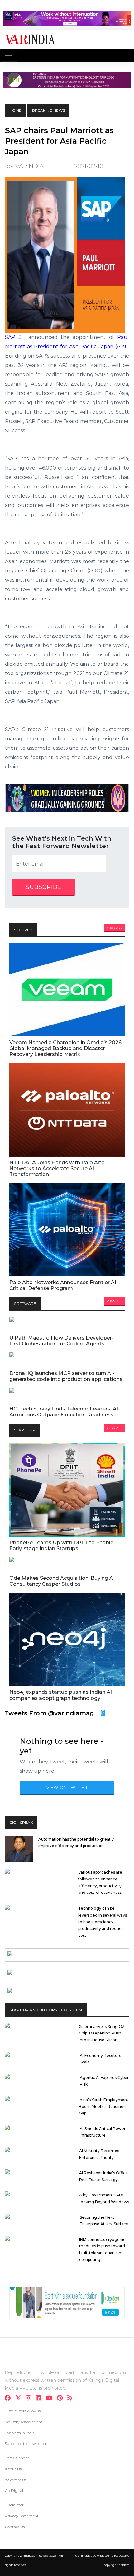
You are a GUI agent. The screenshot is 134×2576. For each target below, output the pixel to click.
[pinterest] (62, 2399)
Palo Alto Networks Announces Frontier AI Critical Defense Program (63, 1285)
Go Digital (14, 2491)
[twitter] (20, 2399)
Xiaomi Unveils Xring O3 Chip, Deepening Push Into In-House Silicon (102, 2033)
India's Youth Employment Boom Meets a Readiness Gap (104, 2106)
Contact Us (15, 2527)
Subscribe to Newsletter (26, 2444)
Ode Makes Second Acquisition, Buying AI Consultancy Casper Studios (62, 1581)
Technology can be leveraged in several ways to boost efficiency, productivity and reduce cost (103, 1922)
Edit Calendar (17, 2458)
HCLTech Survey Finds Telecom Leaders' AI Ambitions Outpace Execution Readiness (64, 1412)
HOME (15, 110)
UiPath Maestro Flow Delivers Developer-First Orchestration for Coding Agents (62, 1341)
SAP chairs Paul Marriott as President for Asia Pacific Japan (59, 141)
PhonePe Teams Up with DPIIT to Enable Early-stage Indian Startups (61, 1546)
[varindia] (72, 2399)
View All (114, 928)
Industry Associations (24, 2422)
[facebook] (10, 2399)
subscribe (44, 887)
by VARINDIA (25, 166)
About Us (13, 2469)
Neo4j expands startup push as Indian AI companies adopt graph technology (61, 1695)
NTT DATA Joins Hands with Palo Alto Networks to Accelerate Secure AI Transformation (57, 1168)
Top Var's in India (20, 2433)
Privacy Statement (22, 2516)
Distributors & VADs (23, 2411)
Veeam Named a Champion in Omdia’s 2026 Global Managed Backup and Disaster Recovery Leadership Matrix (65, 1048)
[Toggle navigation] (9, 55)
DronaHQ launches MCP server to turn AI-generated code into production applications (66, 1376)
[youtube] (51, 2399)
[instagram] (30, 2399)
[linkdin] (40, 2399)
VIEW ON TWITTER (67, 1787)
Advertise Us (16, 2480)
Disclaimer (14, 2505)
